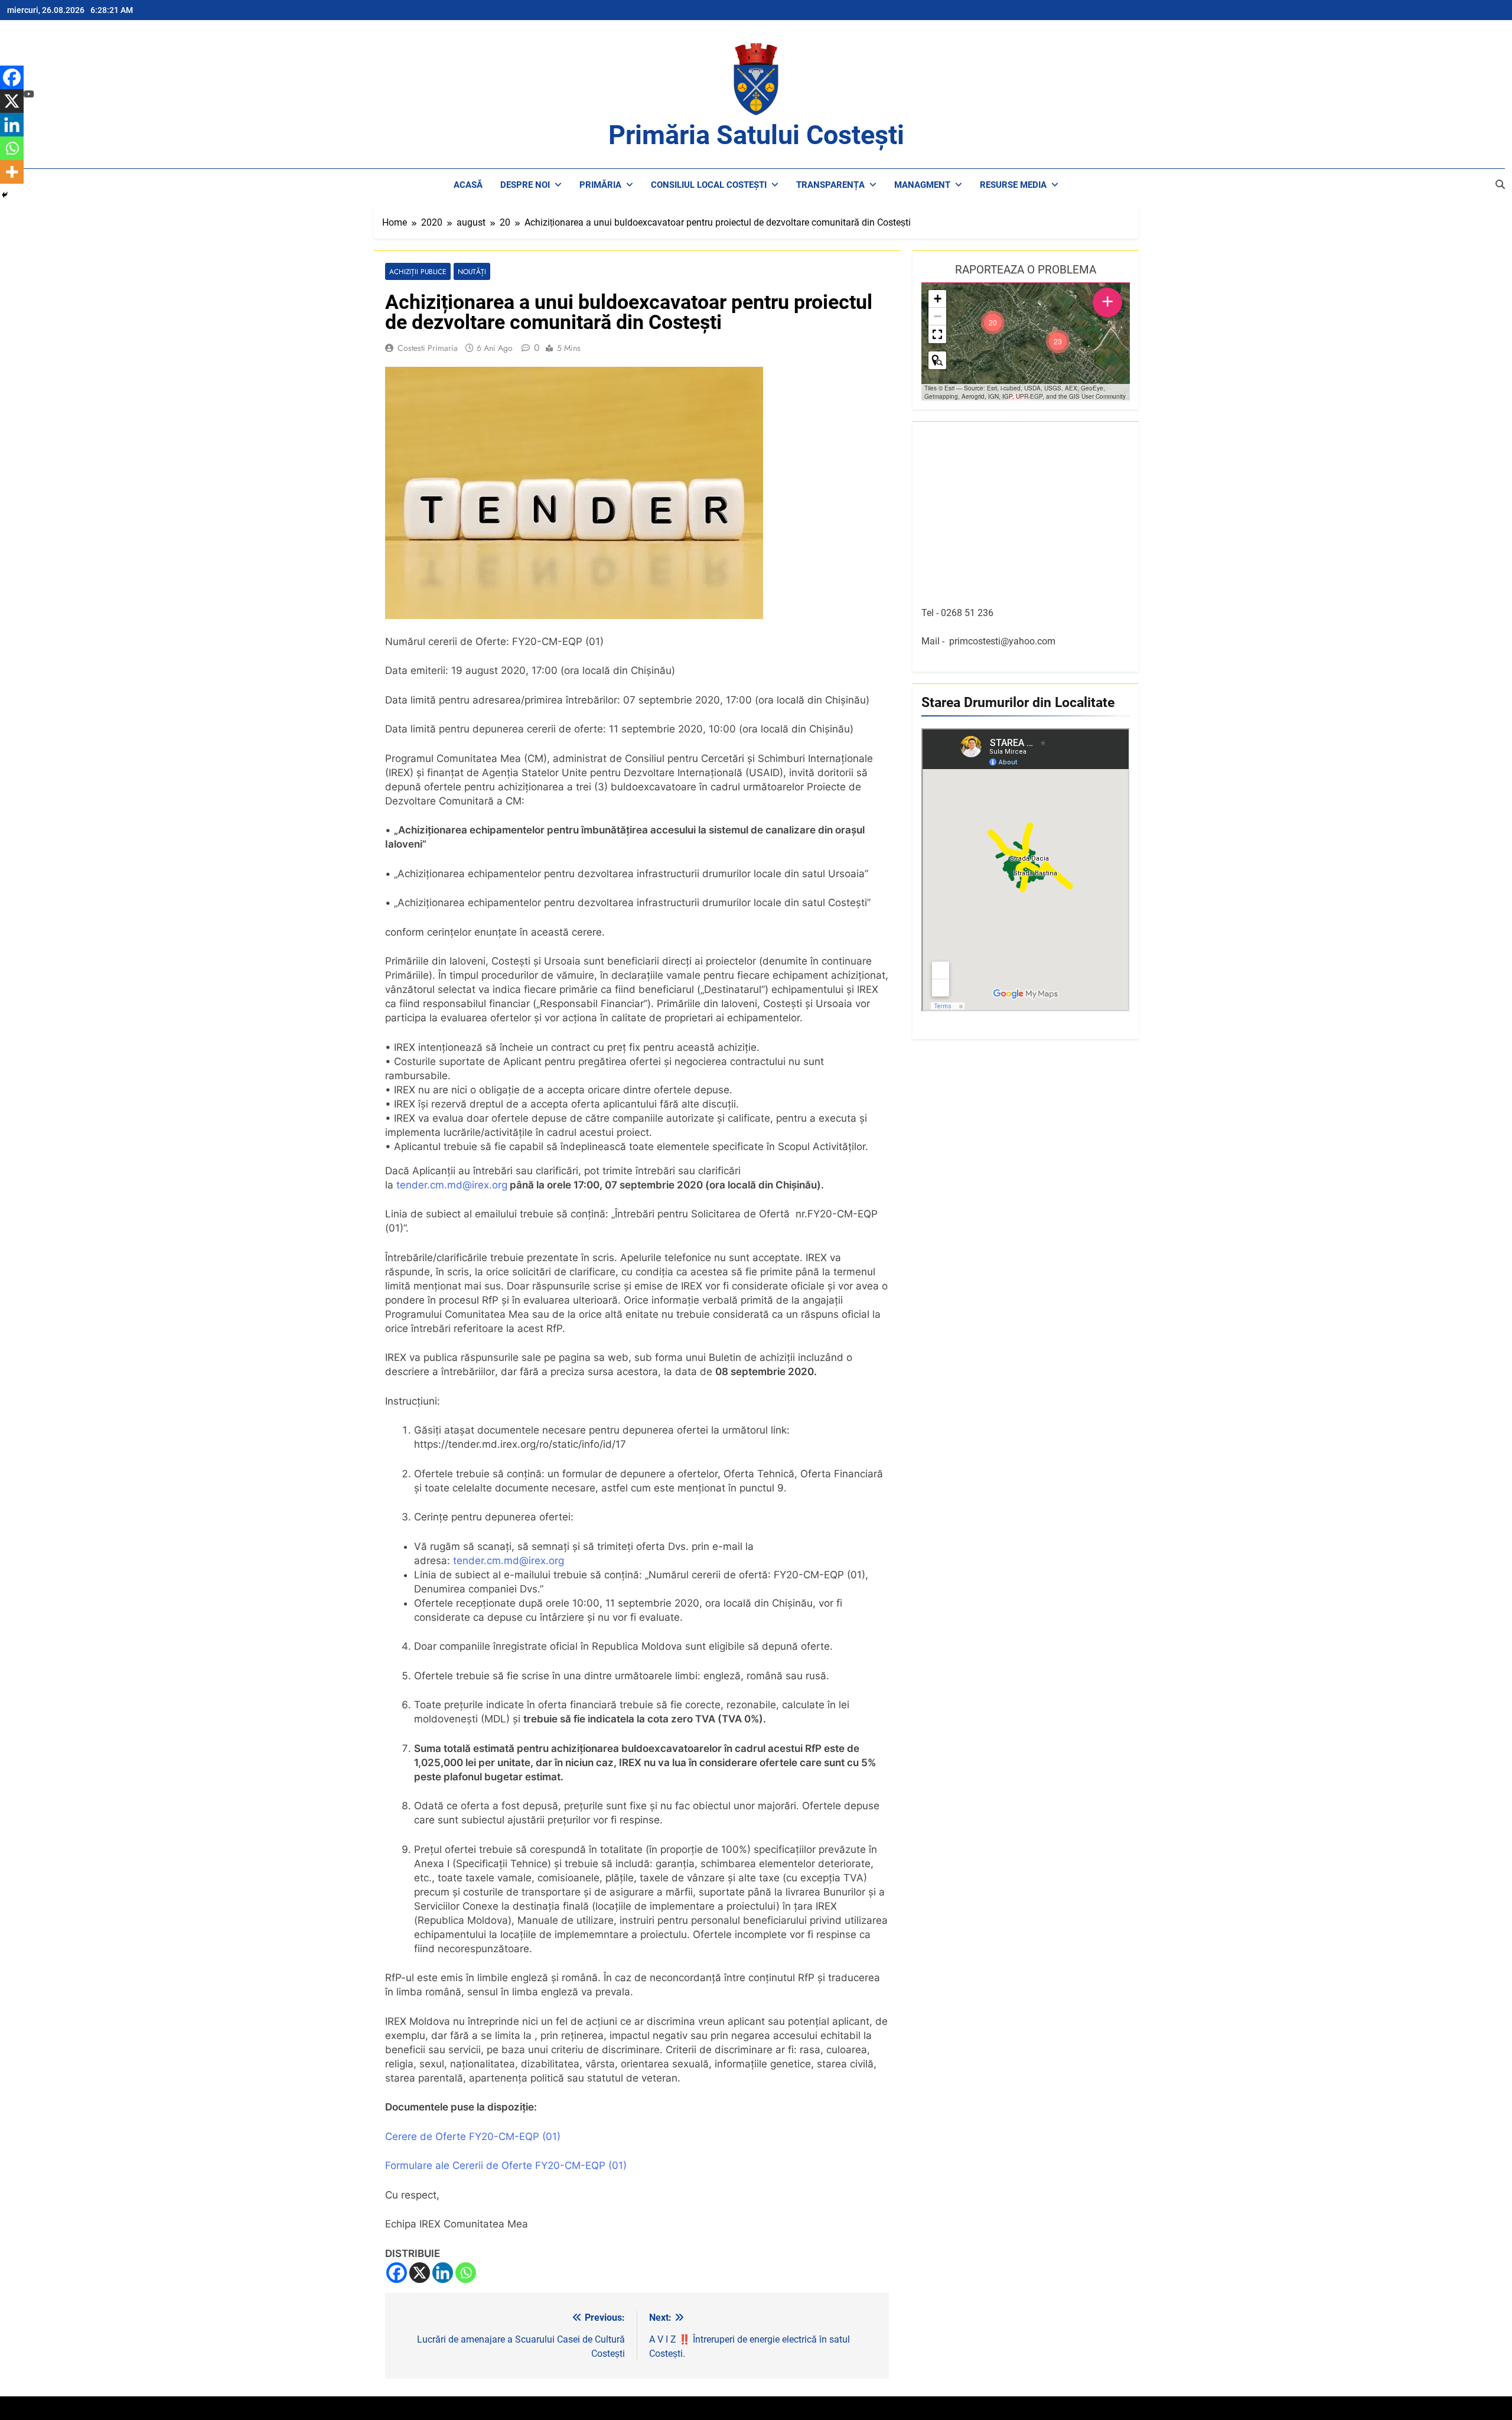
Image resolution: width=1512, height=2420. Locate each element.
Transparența (830, 185)
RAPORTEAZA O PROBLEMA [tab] (1026, 270)
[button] (1058, 341)
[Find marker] (937, 360)
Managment (922, 185)
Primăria (600, 185)
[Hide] (5, 195)
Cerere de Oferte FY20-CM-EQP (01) (473, 2136)
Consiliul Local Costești (709, 185)
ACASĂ (468, 185)
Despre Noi (525, 185)
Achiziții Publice (418, 271)
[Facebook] (397, 2273)
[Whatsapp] (466, 2273)
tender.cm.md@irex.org (452, 1185)
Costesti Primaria (428, 348)
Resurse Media (1013, 185)
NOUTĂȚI (472, 271)
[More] (12, 172)
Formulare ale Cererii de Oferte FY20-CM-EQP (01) (506, 2165)
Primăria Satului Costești (756, 135)
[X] (420, 2273)
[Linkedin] (443, 2273)
